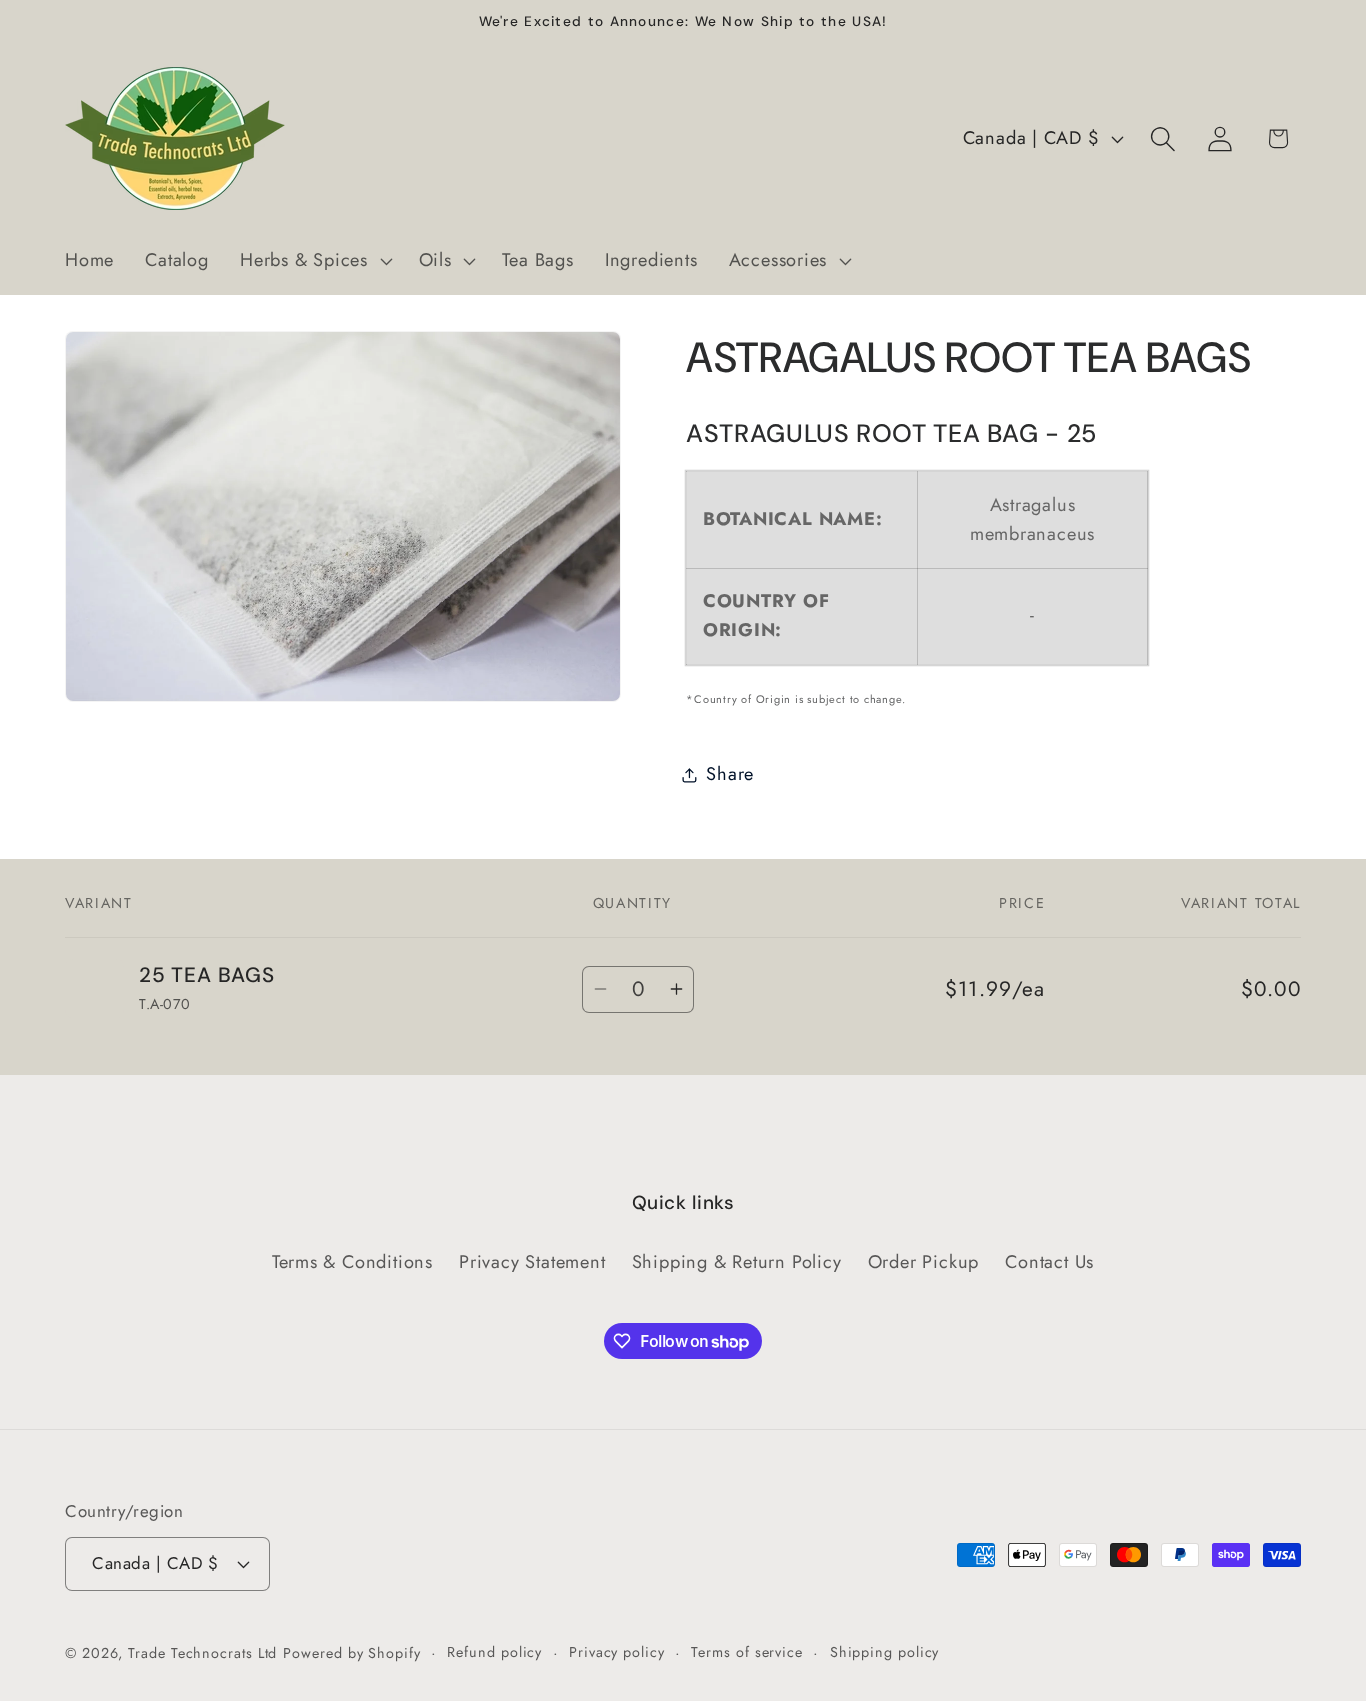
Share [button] (730, 774)
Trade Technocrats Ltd (202, 1653)
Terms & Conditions (352, 1262)
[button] (313, 261)
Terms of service (747, 1652)
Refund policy (494, 1652)
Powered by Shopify (351, 1653)
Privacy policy (617, 1652)
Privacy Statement (532, 1262)
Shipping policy (885, 1652)
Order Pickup (923, 1262)
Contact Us (1049, 1262)
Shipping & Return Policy (737, 1262)
